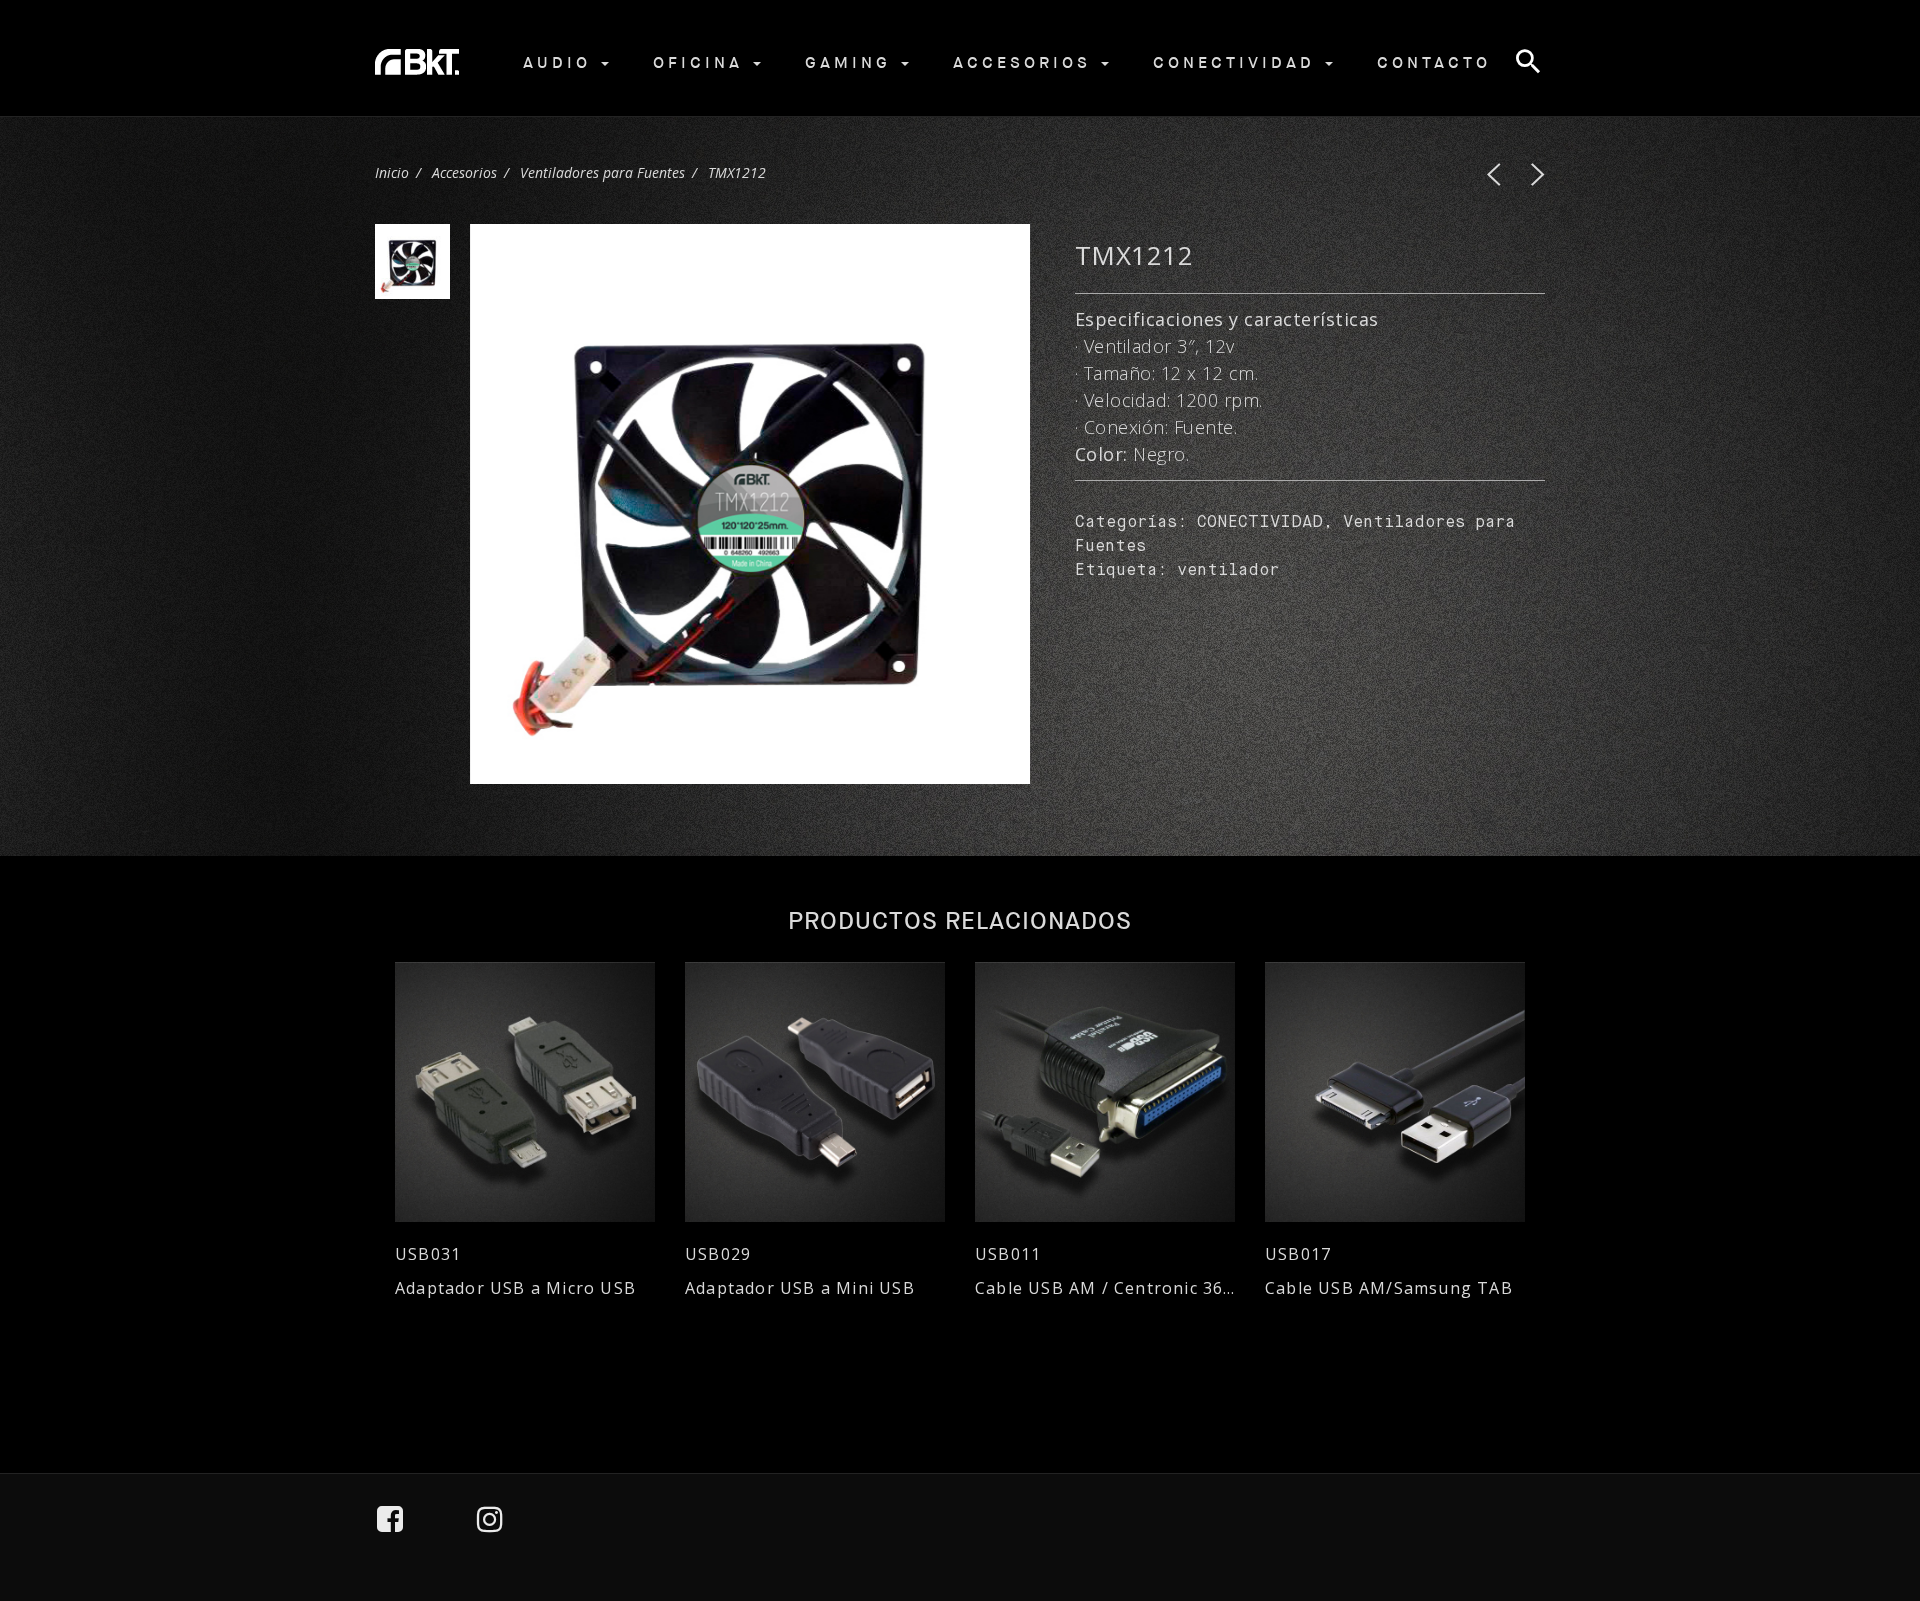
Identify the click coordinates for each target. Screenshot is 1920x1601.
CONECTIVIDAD (1260, 523)
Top (1851, 1494)
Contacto (1434, 62)
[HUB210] (1538, 174)
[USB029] (815, 1092)
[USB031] (525, 1092)
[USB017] (1395, 1092)
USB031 (428, 1254)
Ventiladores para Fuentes (602, 172)
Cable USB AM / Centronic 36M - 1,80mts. (1105, 1288)
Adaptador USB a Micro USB (515, 1288)
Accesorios (1026, 62)
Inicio (392, 172)
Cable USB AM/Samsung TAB (1389, 1288)
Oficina (702, 62)
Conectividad (1238, 62)
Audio (561, 62)
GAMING (852, 62)
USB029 (718, 1254)
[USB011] (1105, 1092)
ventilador (1228, 571)
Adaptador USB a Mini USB (800, 1288)
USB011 (1008, 1254)
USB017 (1298, 1254)
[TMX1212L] (1494, 174)
